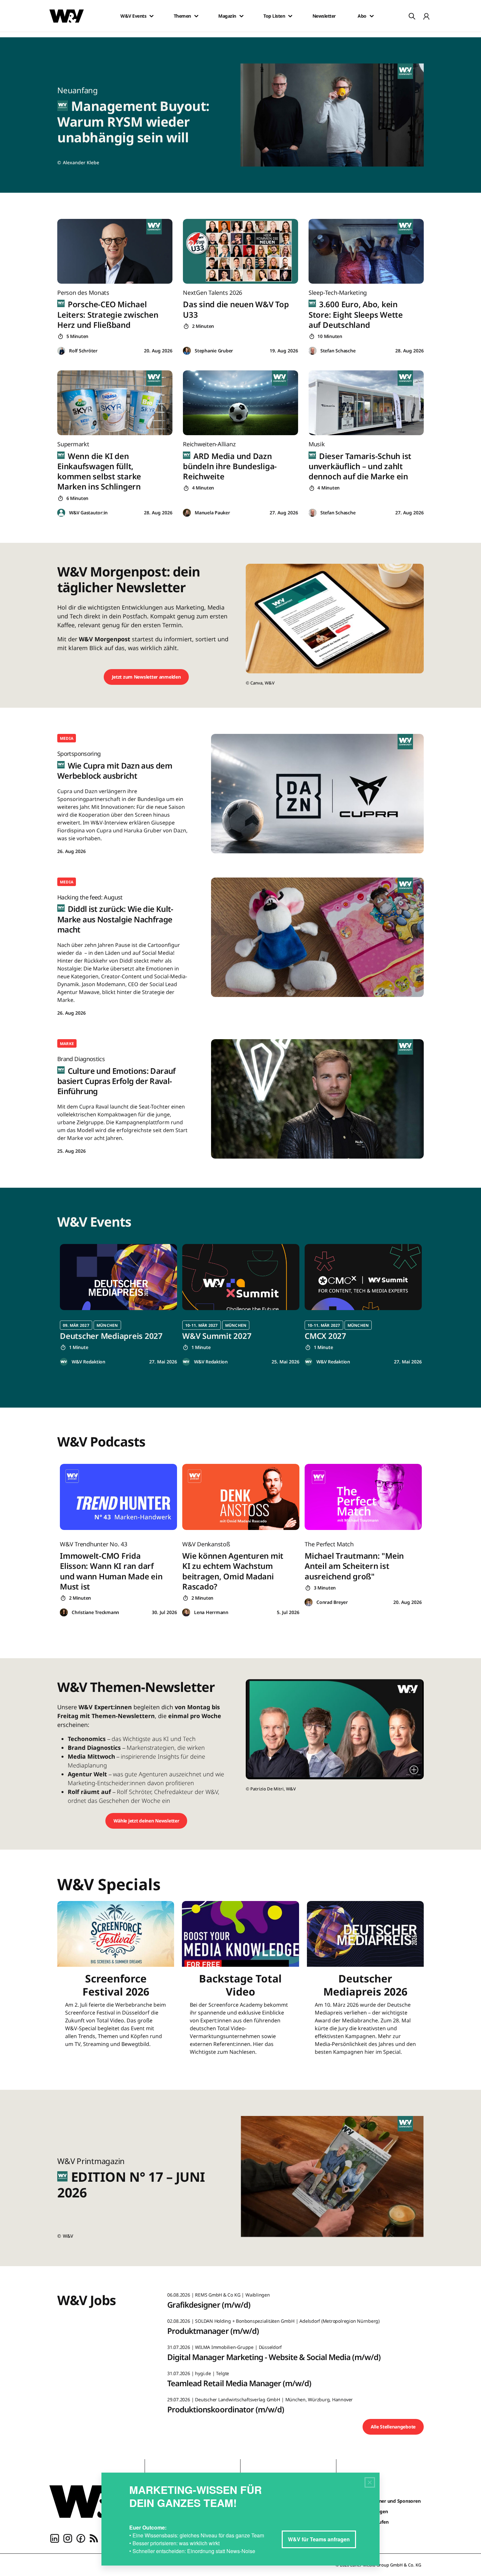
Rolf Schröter (83, 351)
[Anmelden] (426, 16)
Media (67, 738)
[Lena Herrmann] (186, 1613)
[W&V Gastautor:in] (61, 513)
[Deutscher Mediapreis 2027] (118, 1277)
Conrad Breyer (332, 1602)
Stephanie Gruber (214, 351)
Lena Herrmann (211, 1612)
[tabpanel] (118, 1305)
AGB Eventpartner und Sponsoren (384, 2501)
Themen (182, 16)
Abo (362, 16)
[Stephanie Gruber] (187, 351)
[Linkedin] (55, 2538)
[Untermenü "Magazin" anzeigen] (241, 16)
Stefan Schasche (338, 351)
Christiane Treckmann (95, 1612)
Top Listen (274, 16)
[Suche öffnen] (412, 16)
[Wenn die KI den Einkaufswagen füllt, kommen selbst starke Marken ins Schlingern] (115, 403)
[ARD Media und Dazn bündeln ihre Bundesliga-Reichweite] (240, 403)
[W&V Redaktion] (64, 1362)
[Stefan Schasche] (312, 351)
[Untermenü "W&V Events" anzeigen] (151, 16)
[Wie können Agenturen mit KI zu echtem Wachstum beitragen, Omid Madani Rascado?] (241, 1497)
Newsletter (324, 16)
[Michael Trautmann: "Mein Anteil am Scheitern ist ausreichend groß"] (363, 1497)
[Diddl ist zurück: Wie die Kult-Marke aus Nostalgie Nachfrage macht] (317, 937)
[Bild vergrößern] (414, 1770)
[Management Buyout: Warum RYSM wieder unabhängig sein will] (336, 115)
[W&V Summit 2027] (241, 1277)
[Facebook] (81, 2538)
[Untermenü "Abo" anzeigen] (372, 16)
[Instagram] (68, 2538)
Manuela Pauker (212, 513)
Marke (67, 1044)
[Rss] (94, 2538)
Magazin (227, 16)
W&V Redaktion (89, 1362)
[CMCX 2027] (363, 1277)
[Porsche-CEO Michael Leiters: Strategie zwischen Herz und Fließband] (115, 251)
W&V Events (133, 16)
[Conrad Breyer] (309, 1602)
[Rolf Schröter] (61, 351)
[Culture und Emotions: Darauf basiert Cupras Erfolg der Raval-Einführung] (317, 1099)
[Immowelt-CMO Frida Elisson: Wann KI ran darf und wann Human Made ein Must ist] (118, 1497)
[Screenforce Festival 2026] (116, 1982)
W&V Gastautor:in (88, 513)
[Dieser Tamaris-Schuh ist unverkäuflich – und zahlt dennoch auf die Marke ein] (366, 403)
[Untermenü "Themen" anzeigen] (196, 16)
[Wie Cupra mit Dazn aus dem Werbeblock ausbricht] (317, 794)
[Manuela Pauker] (187, 513)
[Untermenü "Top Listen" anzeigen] (290, 16)
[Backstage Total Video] (240, 1982)
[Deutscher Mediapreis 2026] (365, 1982)
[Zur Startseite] (92, 2501)
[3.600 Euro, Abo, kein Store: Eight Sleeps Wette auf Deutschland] (366, 251)
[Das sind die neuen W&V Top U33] (240, 251)
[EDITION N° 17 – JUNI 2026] (336, 2178)
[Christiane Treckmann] (64, 1613)
